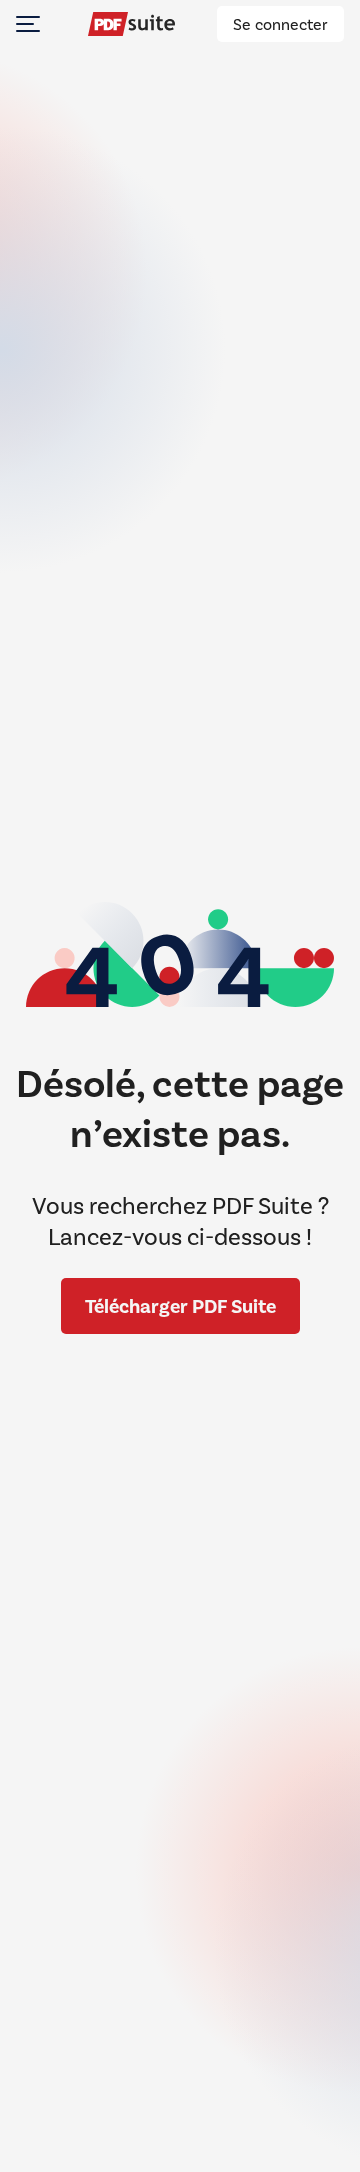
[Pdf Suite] (131, 24)
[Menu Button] (28, 24)
